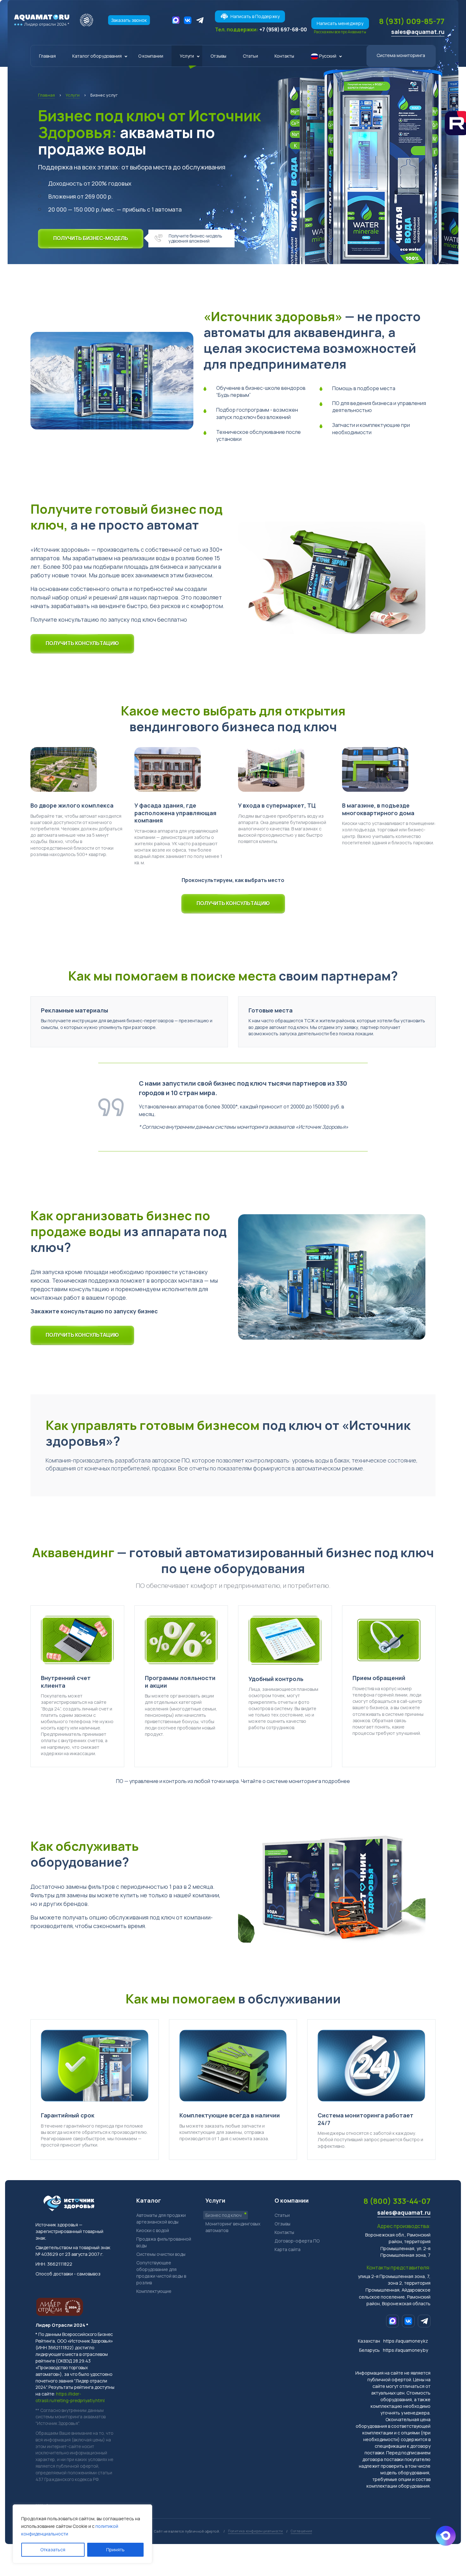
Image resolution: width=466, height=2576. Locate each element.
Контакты (284, 56)
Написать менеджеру (340, 23)
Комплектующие (154, 2291)
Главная (47, 56)
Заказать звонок (129, 20)
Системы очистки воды (161, 2254)
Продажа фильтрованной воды (164, 2242)
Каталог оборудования (97, 56)
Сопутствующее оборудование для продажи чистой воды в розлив (161, 2273)
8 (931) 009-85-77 (412, 21)
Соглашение (301, 2531)
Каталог (149, 2200)
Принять (115, 2550)
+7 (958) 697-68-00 (283, 29)
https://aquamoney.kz (406, 2341)
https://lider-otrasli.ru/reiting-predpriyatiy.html (70, 2397)
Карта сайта (288, 2249)
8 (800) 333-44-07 (397, 2201)
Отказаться (53, 2550)
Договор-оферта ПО (297, 2241)
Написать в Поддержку (255, 16)
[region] (82, 2534)
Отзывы (218, 56)
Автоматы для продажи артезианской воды (161, 2218)
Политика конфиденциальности (256, 2531)
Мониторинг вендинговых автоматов (233, 2227)
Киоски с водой (153, 2230)
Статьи (250, 56)
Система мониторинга (401, 55)
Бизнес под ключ (223, 2215)
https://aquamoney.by (405, 2350)
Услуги (187, 56)
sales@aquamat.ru (418, 32)
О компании (151, 56)
